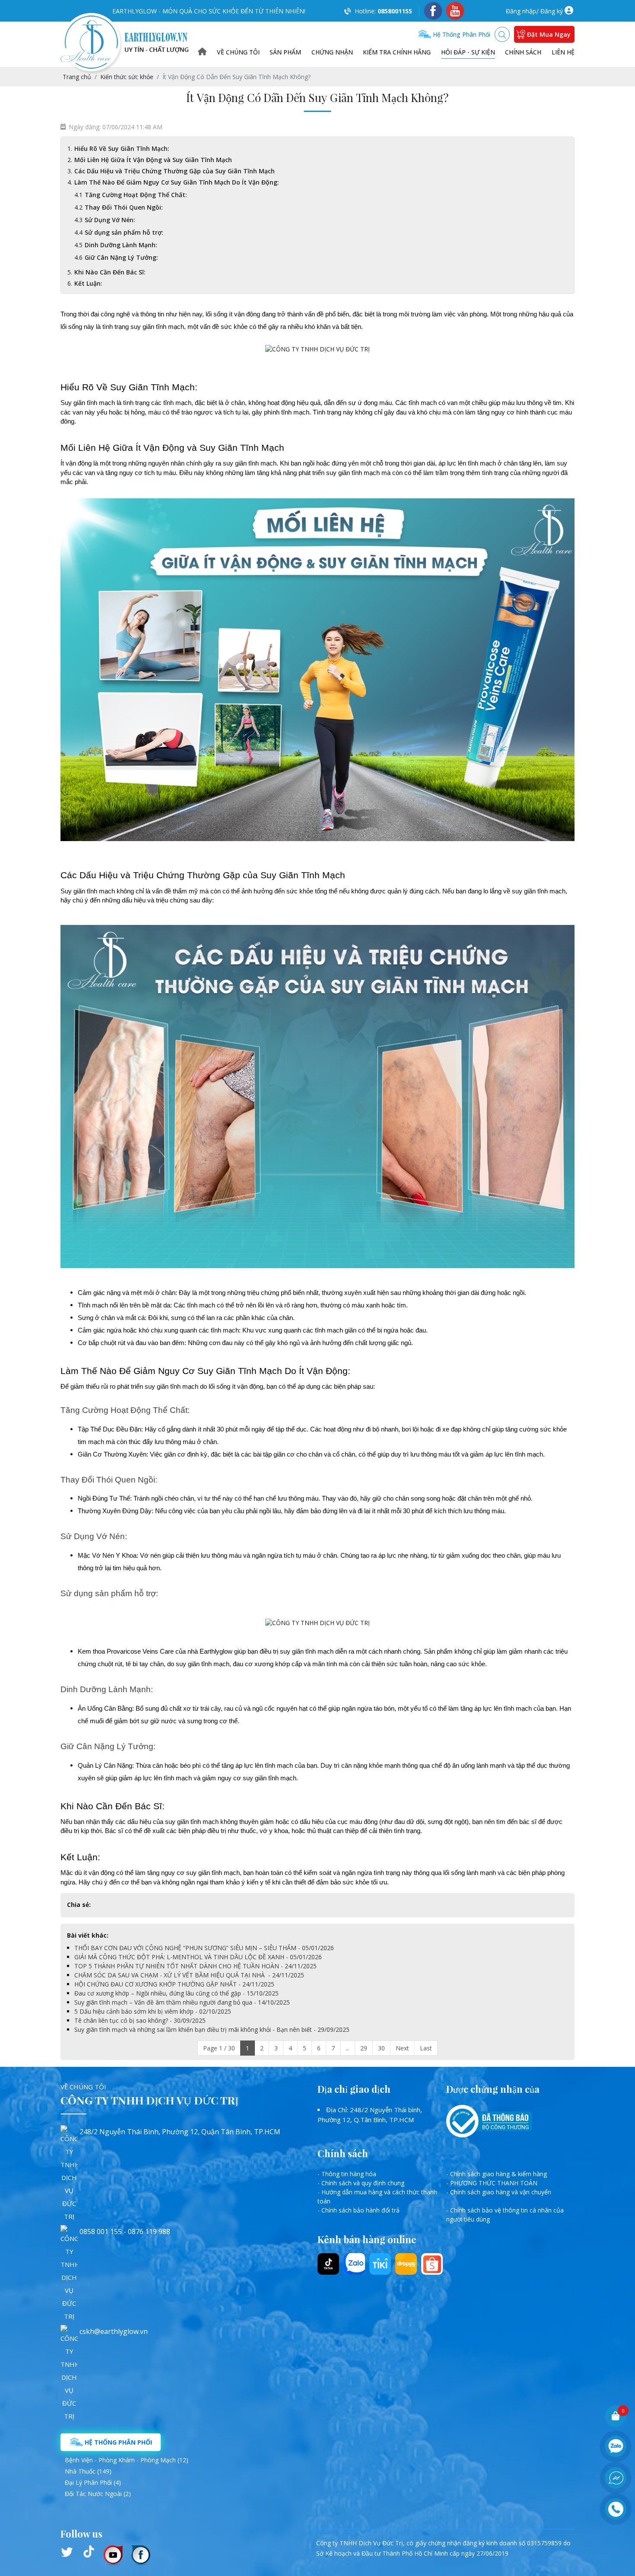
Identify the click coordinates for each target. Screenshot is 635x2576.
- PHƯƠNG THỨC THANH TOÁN (492, 2183)
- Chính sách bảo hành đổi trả (359, 2210)
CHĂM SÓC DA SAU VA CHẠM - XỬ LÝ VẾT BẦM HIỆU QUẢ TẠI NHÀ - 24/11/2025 (189, 1975)
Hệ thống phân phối (461, 34)
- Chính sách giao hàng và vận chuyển (499, 2192)
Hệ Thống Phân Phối (117, 2442)
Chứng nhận (332, 52)
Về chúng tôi (238, 52)
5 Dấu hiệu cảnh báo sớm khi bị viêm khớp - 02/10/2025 (153, 2011)
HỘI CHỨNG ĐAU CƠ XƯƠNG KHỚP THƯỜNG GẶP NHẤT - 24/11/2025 (174, 1984)
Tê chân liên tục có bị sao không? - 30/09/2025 (140, 2020)
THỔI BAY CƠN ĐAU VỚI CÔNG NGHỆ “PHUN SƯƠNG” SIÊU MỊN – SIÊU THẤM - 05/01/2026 (204, 1948)
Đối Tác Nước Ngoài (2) (98, 2494)
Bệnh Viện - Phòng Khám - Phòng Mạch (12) (127, 2460)
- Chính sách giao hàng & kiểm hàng (497, 2174)
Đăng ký (552, 11)
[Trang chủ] (202, 52)
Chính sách (523, 52)
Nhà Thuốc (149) (88, 2471)
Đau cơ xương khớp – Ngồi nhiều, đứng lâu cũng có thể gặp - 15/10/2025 (176, 1993)
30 (381, 2048)
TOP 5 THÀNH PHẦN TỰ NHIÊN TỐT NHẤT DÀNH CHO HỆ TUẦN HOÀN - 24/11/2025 (195, 1966)
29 (364, 2048)
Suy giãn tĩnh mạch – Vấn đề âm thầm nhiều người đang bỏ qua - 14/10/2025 (182, 2002)
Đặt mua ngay (549, 34)
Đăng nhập (521, 11)
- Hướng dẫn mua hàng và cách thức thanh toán (377, 2197)
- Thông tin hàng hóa (347, 2174)
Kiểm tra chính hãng (397, 52)
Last (426, 2048)
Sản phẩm (285, 52)
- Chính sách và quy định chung (361, 2183)
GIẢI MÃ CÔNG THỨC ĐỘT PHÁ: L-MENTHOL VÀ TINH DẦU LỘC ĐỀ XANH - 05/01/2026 (198, 1957)
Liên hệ (563, 52)
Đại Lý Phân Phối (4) (93, 2482)
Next (402, 2048)
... (348, 2048)
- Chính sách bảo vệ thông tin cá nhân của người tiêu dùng (505, 2215)
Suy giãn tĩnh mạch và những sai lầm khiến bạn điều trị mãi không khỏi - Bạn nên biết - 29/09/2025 (212, 2029)
